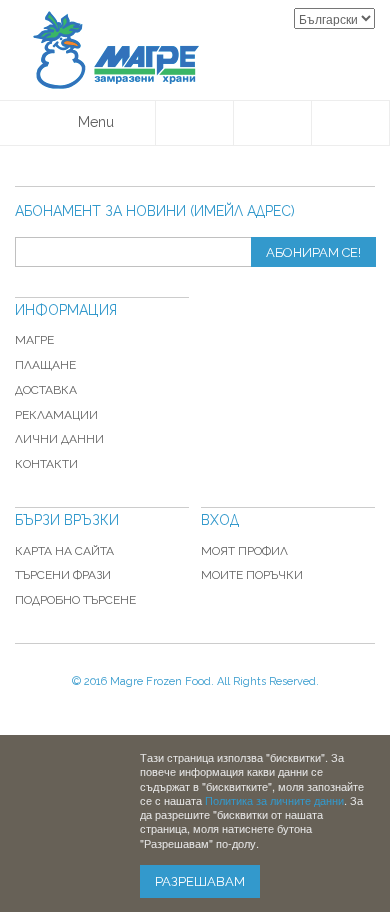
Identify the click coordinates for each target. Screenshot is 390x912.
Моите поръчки (252, 575)
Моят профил (244, 551)
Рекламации (56, 415)
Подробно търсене (75, 600)
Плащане (45, 365)
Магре (34, 340)
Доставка (46, 390)
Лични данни (59, 439)
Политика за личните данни (274, 800)
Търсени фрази (63, 575)
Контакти (46, 464)
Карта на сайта (64, 551)
